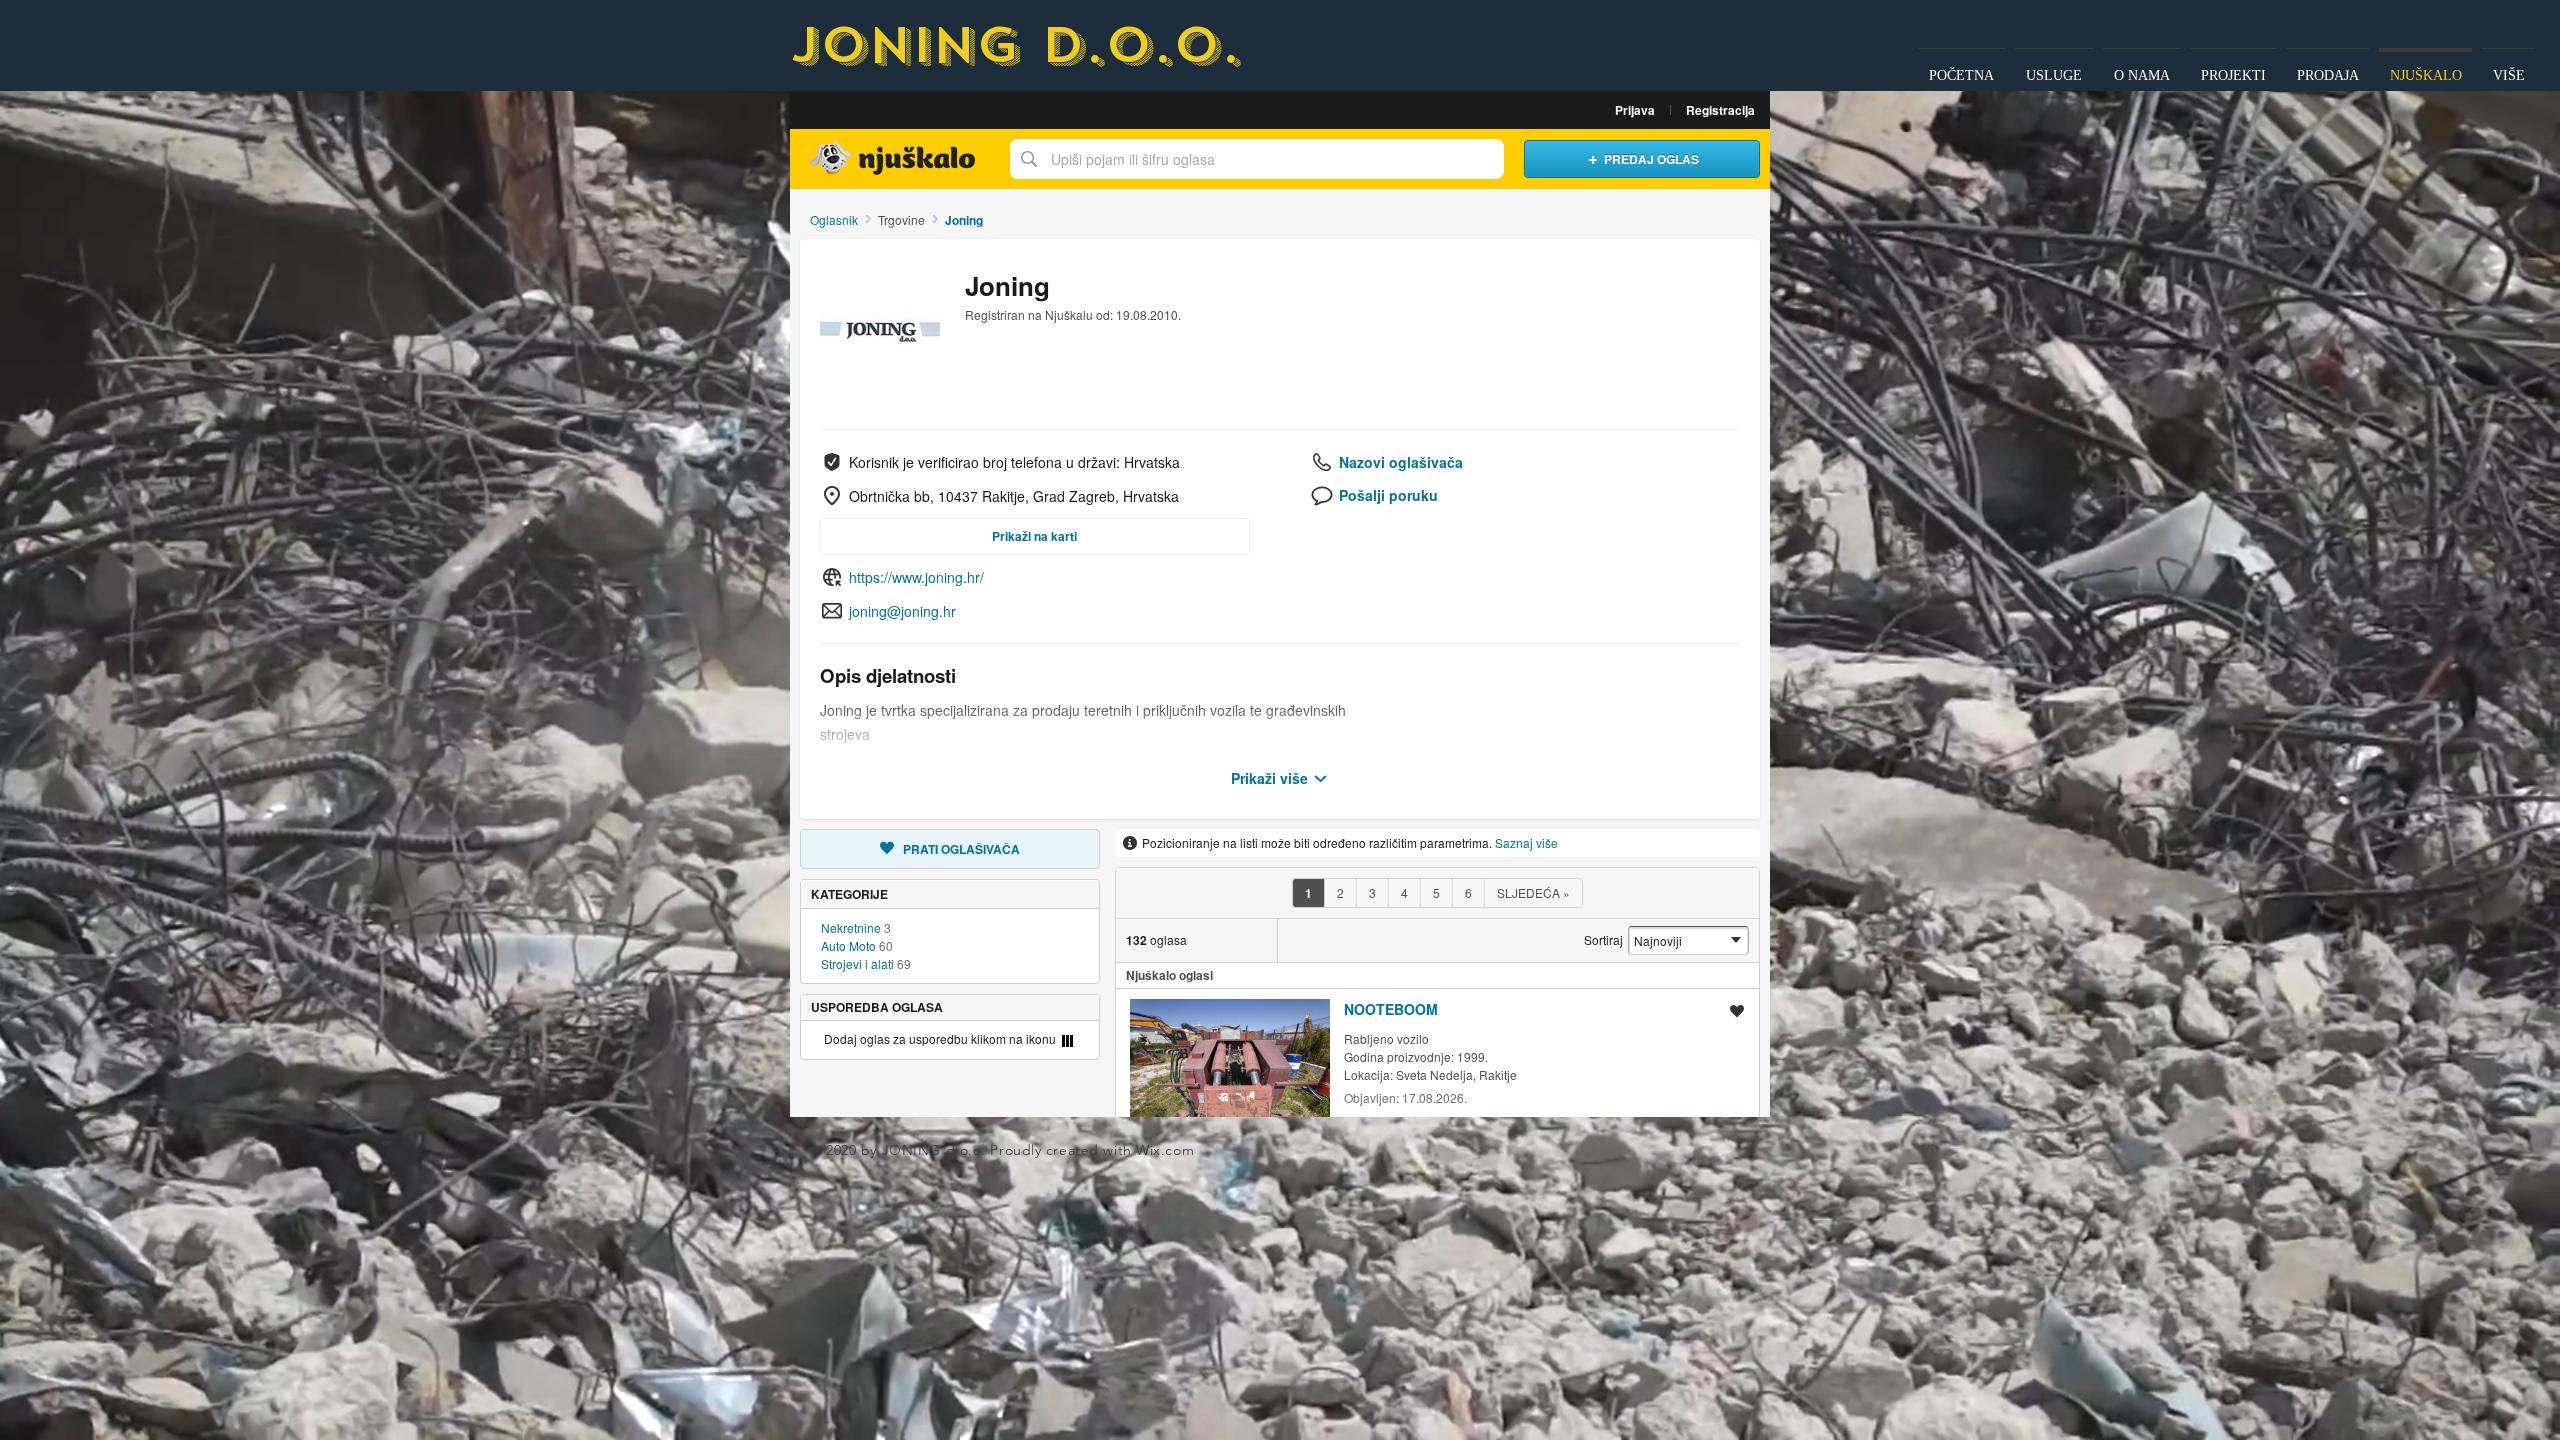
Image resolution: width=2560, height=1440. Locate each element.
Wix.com (1165, 1150)
